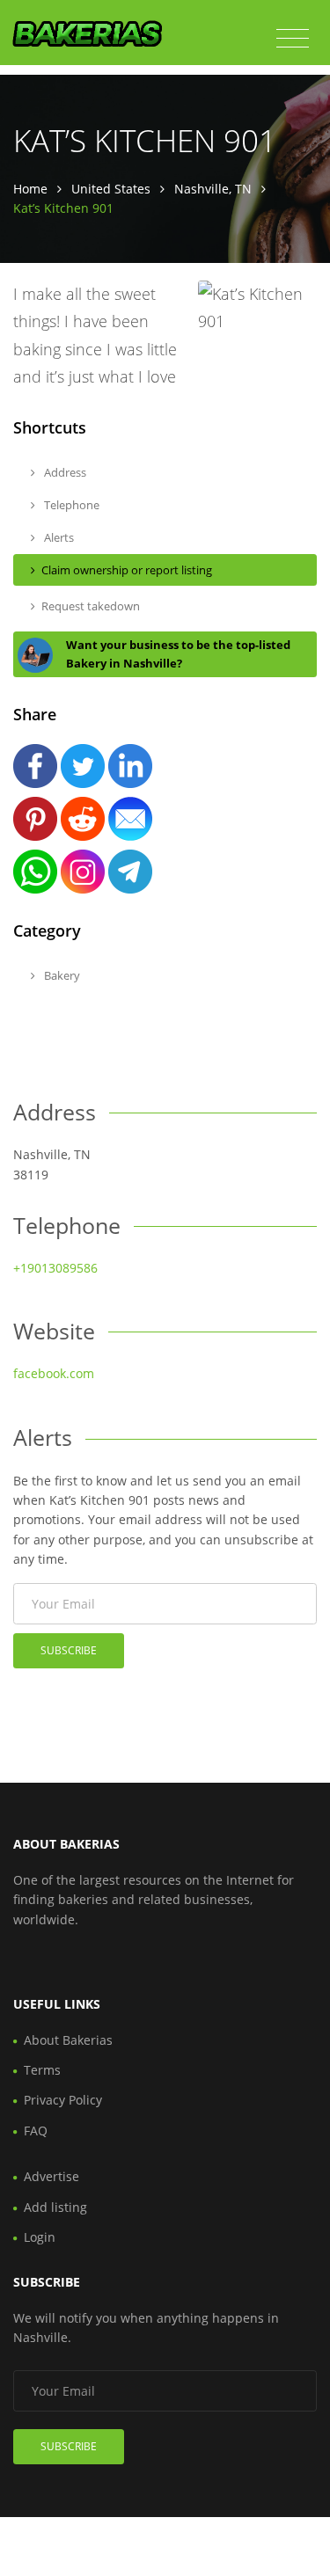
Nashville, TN (213, 189)
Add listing (55, 2207)
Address (64, 472)
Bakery (61, 975)
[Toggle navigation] (293, 39)
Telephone (70, 505)
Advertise (51, 2176)
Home (30, 189)
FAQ (36, 2131)
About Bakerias (68, 2040)
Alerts (58, 537)
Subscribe (69, 1650)
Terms (42, 2070)
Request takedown (91, 606)
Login (40, 2237)
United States (111, 189)
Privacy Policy (63, 2100)
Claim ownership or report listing (127, 570)
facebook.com (54, 1373)
